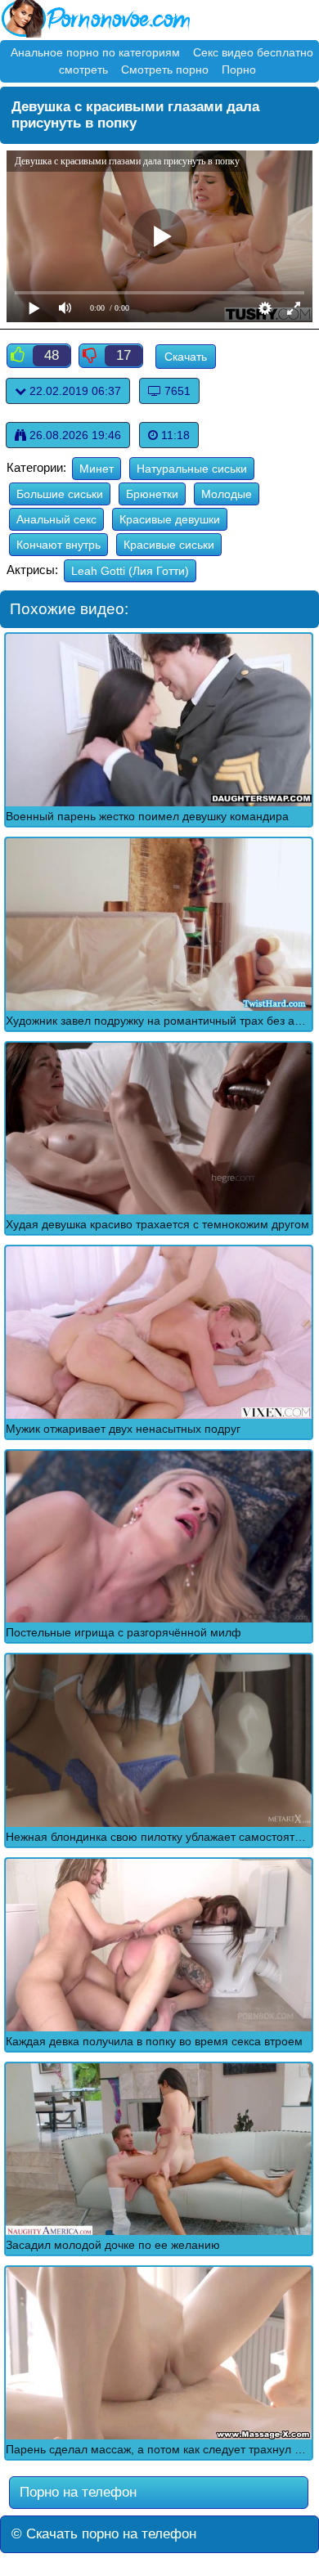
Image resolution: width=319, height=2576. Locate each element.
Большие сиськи (60, 494)
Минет (97, 469)
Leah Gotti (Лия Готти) (130, 571)
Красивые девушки (170, 519)
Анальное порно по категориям (95, 52)
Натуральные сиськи (192, 469)
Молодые (227, 494)
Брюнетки (152, 494)
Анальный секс (56, 519)
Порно (239, 70)
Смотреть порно (165, 70)
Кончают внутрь (58, 545)
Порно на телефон (76, 2492)
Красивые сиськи (169, 545)
